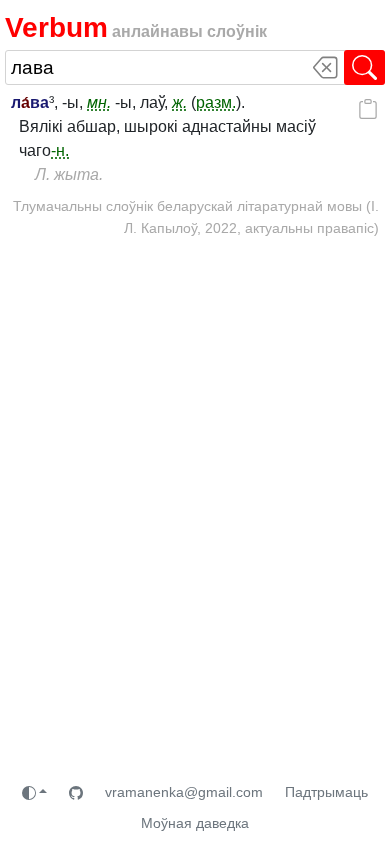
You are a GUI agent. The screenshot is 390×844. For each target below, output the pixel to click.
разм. (216, 102)
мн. (99, 102)
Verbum (56, 27)
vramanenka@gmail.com (184, 792)
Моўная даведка (195, 823)
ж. (179, 102)
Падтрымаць (326, 792)
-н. (60, 150)
